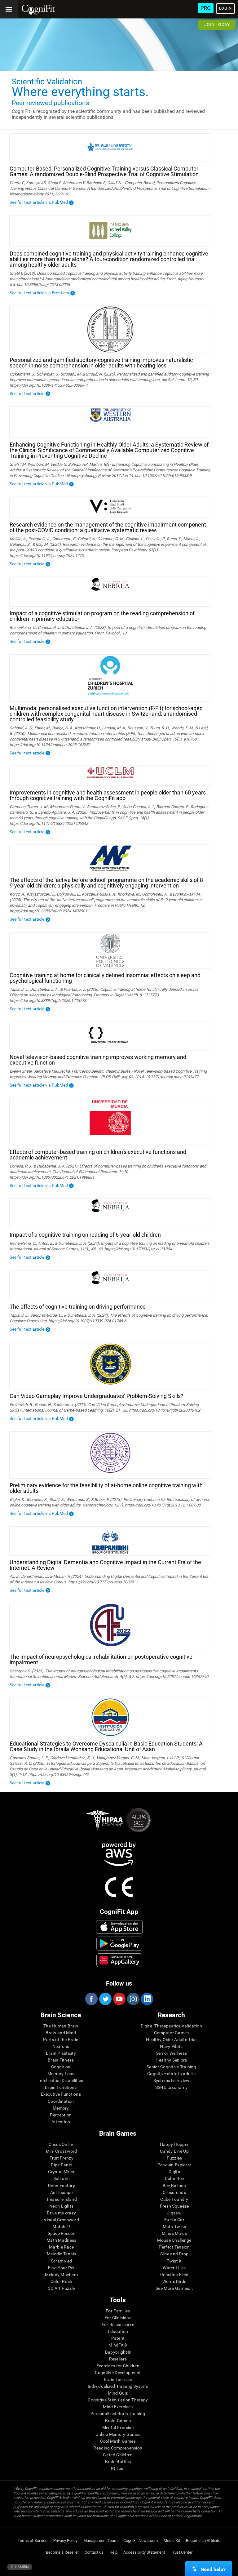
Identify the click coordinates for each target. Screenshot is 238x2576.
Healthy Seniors (171, 2060)
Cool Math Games (118, 2441)
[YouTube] (119, 1999)
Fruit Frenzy (62, 2158)
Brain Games (118, 2421)
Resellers (118, 2359)
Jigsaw (174, 2213)
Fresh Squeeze (174, 2206)
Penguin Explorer (174, 2165)
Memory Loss (61, 2074)
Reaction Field (174, 2275)
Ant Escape (62, 2192)
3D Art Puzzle (62, 2288)
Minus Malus (174, 2233)
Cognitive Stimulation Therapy (118, 2400)
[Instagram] (133, 1999)
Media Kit (172, 2540)
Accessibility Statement (144, 2552)
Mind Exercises (118, 2407)
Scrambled (62, 2261)
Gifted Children (118, 2455)
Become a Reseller (62, 2552)
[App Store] (119, 1927)
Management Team (100, 2540)
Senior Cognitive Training (171, 2067)
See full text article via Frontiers (39, 293)
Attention (61, 2122)
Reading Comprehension (118, 2448)
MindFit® (118, 2345)
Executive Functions (61, 2094)
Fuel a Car (174, 2220)
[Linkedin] (147, 1999)
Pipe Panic (61, 2165)
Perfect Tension (174, 2247)
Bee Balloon (174, 2186)
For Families (118, 2311)
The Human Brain (61, 2026)
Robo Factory (62, 2186)
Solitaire (62, 2178)
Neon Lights (61, 2206)
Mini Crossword (62, 2151)
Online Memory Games (118, 2434)
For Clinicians (118, 2318)
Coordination (61, 2101)
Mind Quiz (118, 2393)
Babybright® (118, 2352)
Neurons (61, 2046)
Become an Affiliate (203, 2540)
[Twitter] (105, 1999)
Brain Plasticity (61, 2053)
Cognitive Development (118, 2373)
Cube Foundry (174, 2199)
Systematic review (172, 2080)
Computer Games (172, 2033)
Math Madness (61, 2240)
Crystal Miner (61, 2172)
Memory (61, 2108)
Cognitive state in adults (171, 2074)
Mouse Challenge (174, 2240)
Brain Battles (118, 2462)
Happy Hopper (174, 2144)
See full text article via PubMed (39, 202)
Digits (174, 2172)
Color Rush (62, 2281)
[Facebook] (91, 1999)
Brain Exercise (118, 2379)
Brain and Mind (61, 2033)
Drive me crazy (61, 2213)
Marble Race (61, 2247)
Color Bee (174, 2178)
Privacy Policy (65, 2540)
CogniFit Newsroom (141, 2540)
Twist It (174, 2261)
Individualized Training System (118, 2386)
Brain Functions (61, 2087)
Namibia (22, 2567)
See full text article (27, 394)
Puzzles (174, 2158)
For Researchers (118, 2325)
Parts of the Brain (61, 2040)
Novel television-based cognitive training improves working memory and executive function (98, 1060)
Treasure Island (62, 2199)
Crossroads (174, 2192)
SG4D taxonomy (172, 2087)
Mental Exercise (118, 2427)
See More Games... (174, 2288)
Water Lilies (174, 2268)
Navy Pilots (171, 2046)
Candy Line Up (174, 2151)
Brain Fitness (61, 2060)
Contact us (94, 2552)
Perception (61, 2115)
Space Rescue (62, 2233)
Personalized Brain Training (118, 2414)
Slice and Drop (174, 2254)
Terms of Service (33, 2540)
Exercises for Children (118, 2366)
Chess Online (62, 2144)
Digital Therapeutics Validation (171, 2026)
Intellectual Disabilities (61, 2080)
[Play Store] (119, 1943)
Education (118, 2331)
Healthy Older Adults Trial (171, 2040)
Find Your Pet (62, 2268)
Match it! (61, 2227)
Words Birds (174, 2281)
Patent (118, 2338)
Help (113, 2552)
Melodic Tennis (62, 2254)
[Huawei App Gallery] (119, 1960)
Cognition (61, 2067)
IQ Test (118, 2468)
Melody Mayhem (61, 2275)
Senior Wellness (171, 2053)
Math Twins (174, 2227)
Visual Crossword (61, 2220)
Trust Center (182, 2552)
